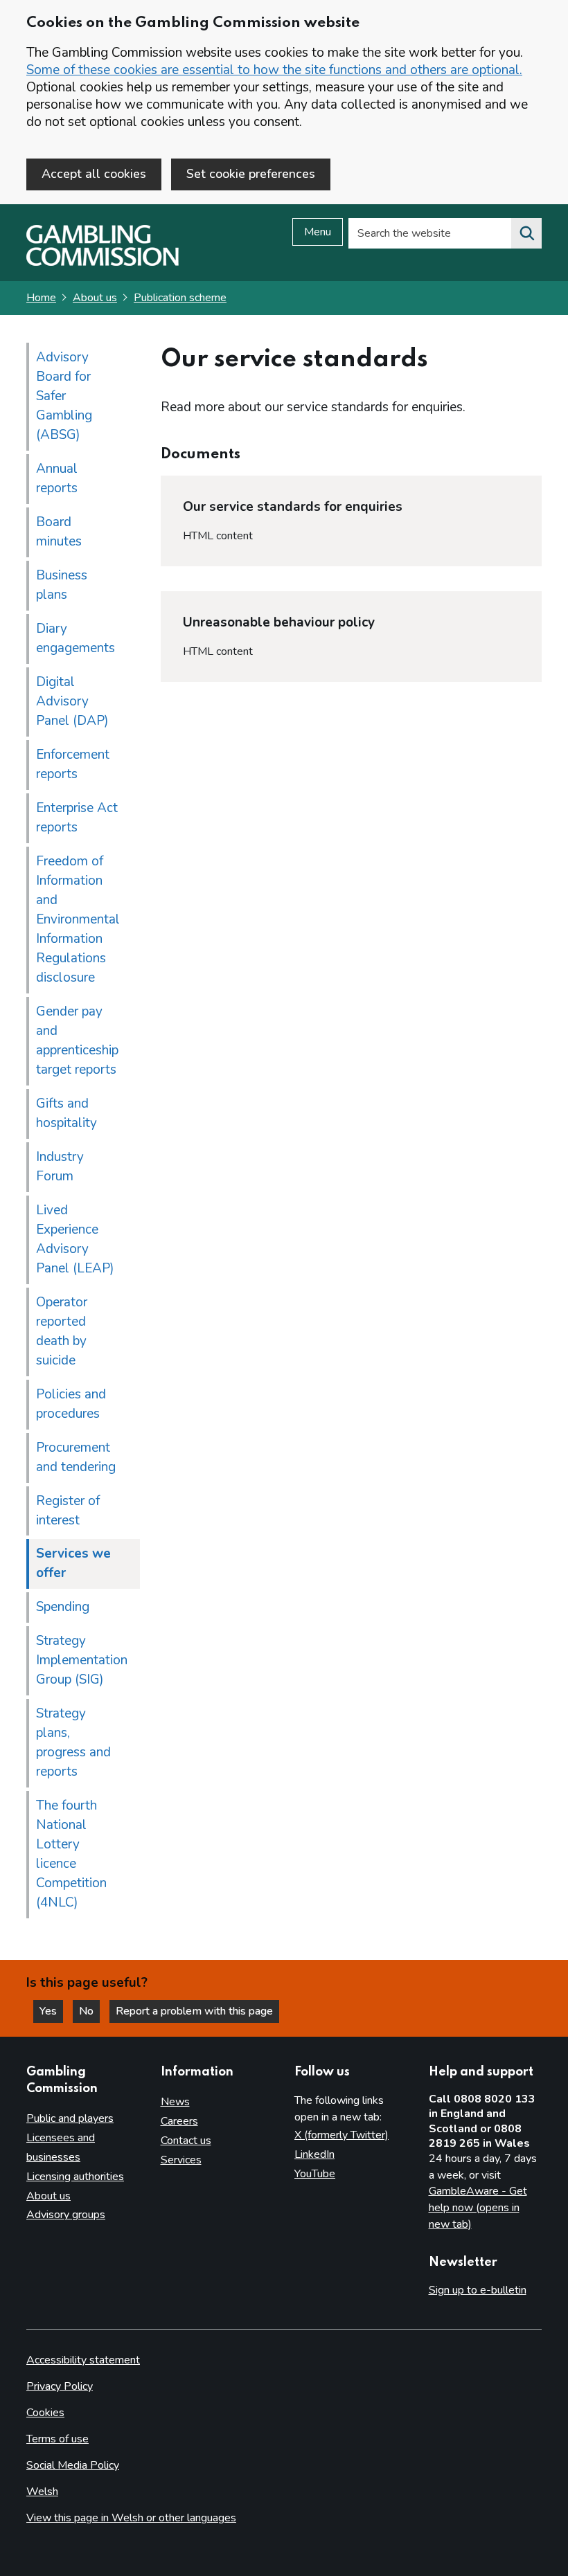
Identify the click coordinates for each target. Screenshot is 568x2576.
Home (41, 298)
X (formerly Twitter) (341, 2135)
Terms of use (57, 2439)
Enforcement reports (73, 764)
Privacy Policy (60, 2386)
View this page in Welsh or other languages (131, 2518)
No (89, 2011)
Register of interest (68, 1511)
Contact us (186, 2141)
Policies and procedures (71, 1404)
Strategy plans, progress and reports (73, 1742)
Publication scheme (180, 298)
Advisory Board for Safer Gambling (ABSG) (64, 396)
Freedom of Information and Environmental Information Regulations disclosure (78, 919)
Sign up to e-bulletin (478, 2290)
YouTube (315, 2174)
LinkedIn (314, 2154)
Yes (51, 2011)
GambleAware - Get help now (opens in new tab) (478, 2207)
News (175, 2102)
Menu (318, 232)
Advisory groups (66, 2215)
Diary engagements (76, 638)
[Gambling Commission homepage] (103, 262)
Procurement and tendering (76, 1457)
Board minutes (59, 532)
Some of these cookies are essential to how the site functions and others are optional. (274, 70)
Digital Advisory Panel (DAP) (72, 701)
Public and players (70, 2118)
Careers (179, 2121)
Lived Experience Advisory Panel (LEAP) (75, 1239)
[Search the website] (526, 233)
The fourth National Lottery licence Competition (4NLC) (71, 1854)
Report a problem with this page (194, 2011)
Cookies (45, 2413)
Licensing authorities (75, 2177)
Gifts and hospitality (66, 1113)
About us (95, 298)
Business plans (62, 585)
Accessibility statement (83, 2360)
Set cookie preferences (251, 174)
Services (181, 2160)
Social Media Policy (73, 2465)
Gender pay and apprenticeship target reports (77, 1041)
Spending (63, 1607)
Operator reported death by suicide (62, 1331)
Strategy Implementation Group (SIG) (82, 1660)
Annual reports (57, 478)
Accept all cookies (94, 174)
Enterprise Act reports (77, 818)
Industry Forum (60, 1167)
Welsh (42, 2492)
